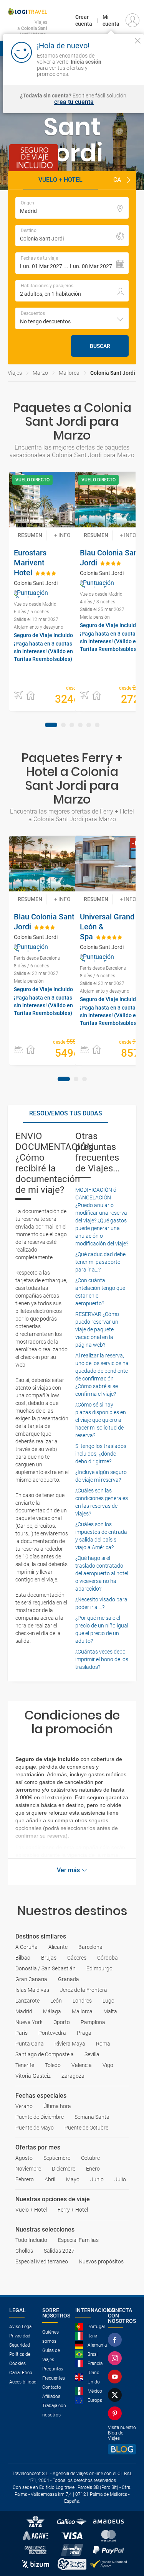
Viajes (15, 373)
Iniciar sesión (122, 67)
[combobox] (72, 318)
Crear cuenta (84, 20)
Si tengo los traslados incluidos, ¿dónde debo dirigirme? (101, 1454)
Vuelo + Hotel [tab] (60, 180)
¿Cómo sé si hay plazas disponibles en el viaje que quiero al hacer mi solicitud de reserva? (101, 1420)
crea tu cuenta (74, 102)
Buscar (100, 346)
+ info (62, 535)
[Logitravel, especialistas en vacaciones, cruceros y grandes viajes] (27, 12)
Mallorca (69, 373)
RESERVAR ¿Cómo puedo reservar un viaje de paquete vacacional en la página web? (97, 1329)
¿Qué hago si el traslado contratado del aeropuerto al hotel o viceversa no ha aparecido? (102, 1573)
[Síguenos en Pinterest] (116, 2413)
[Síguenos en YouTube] (116, 2377)
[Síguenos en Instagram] (116, 2358)
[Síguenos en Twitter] (116, 2395)
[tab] (51, 725)
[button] (129, 180)
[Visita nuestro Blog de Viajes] (122, 2449)
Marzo (40, 373)
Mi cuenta (111, 20)
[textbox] (72, 208)
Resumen (30, 535)
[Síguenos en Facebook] (116, 2340)
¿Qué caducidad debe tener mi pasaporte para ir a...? (100, 1262)
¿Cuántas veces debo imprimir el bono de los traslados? (102, 1659)
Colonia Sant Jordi (113, 373)
